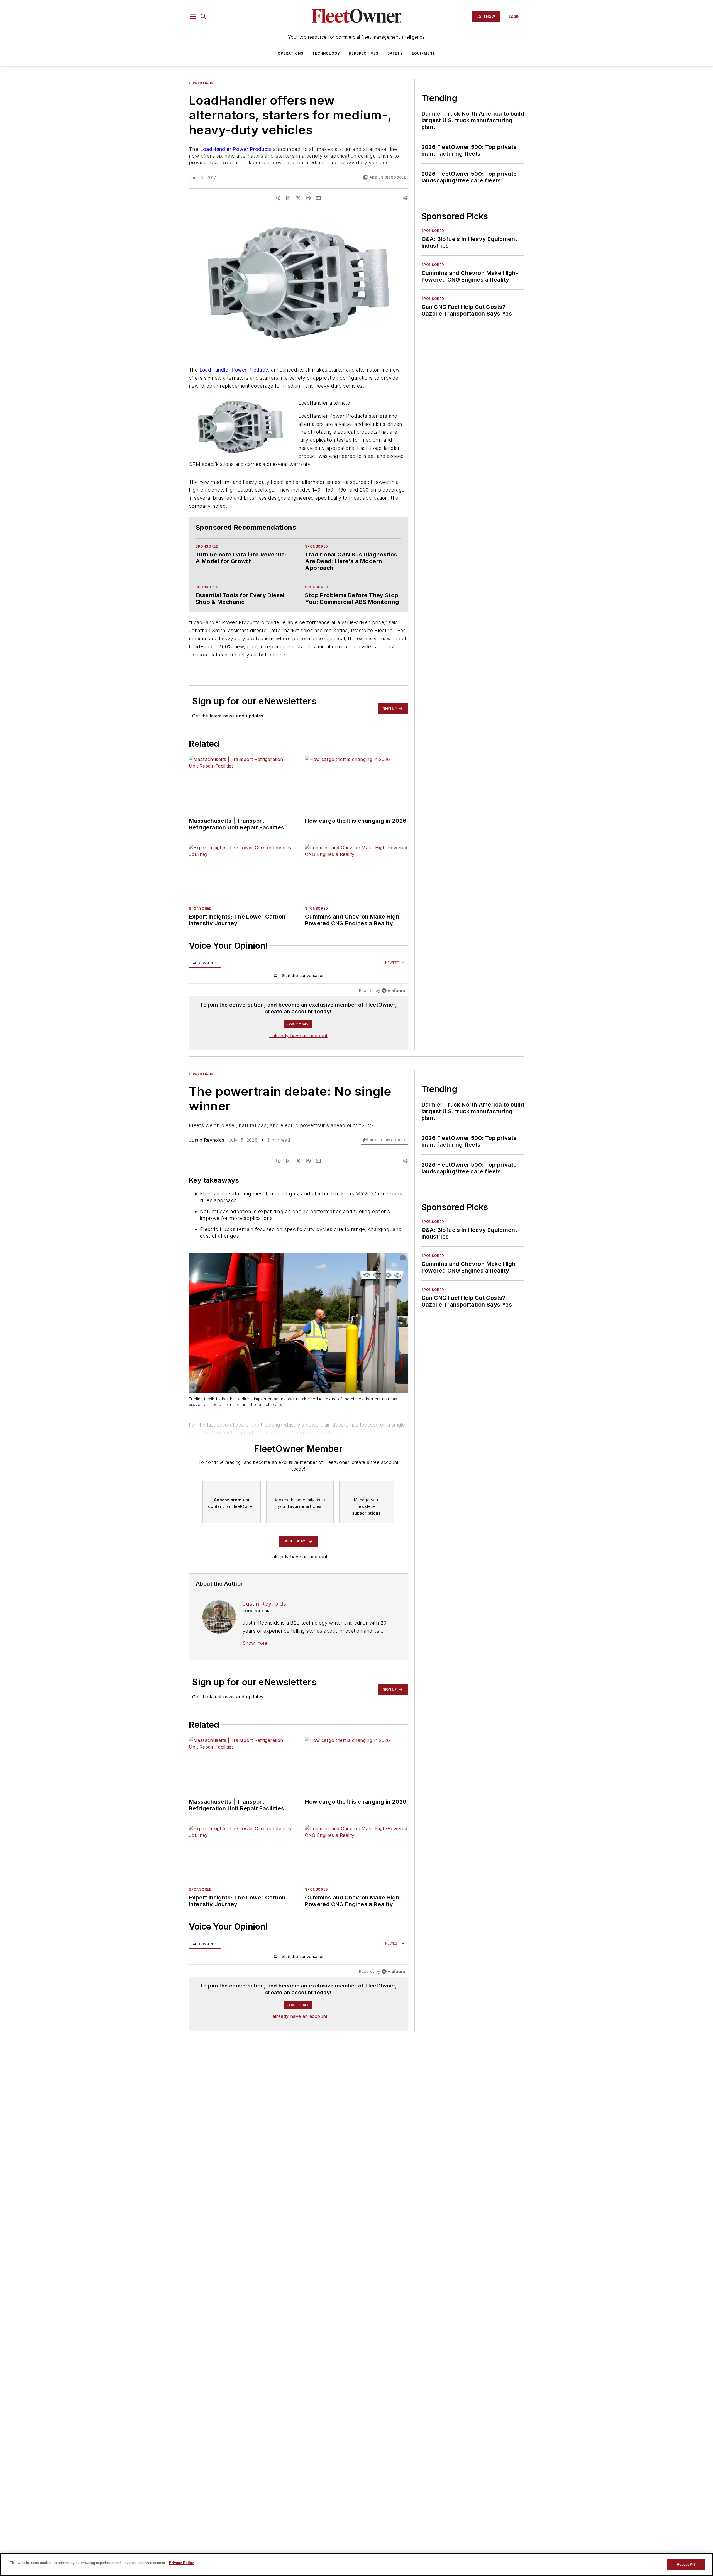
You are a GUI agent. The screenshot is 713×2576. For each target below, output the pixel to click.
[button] (193, 17)
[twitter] (298, 198)
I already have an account (298, 1036)
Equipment (424, 53)
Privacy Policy (181, 2563)
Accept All (686, 2564)
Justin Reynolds (207, 1140)
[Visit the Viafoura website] (393, 991)
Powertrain (201, 83)
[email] (318, 198)
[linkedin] (288, 198)
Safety (395, 53)
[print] (405, 198)
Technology (326, 53)
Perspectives (364, 53)
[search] (204, 17)
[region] (298, 977)
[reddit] (308, 198)
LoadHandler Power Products (236, 149)
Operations (290, 53)
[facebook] (278, 198)
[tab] (205, 963)
